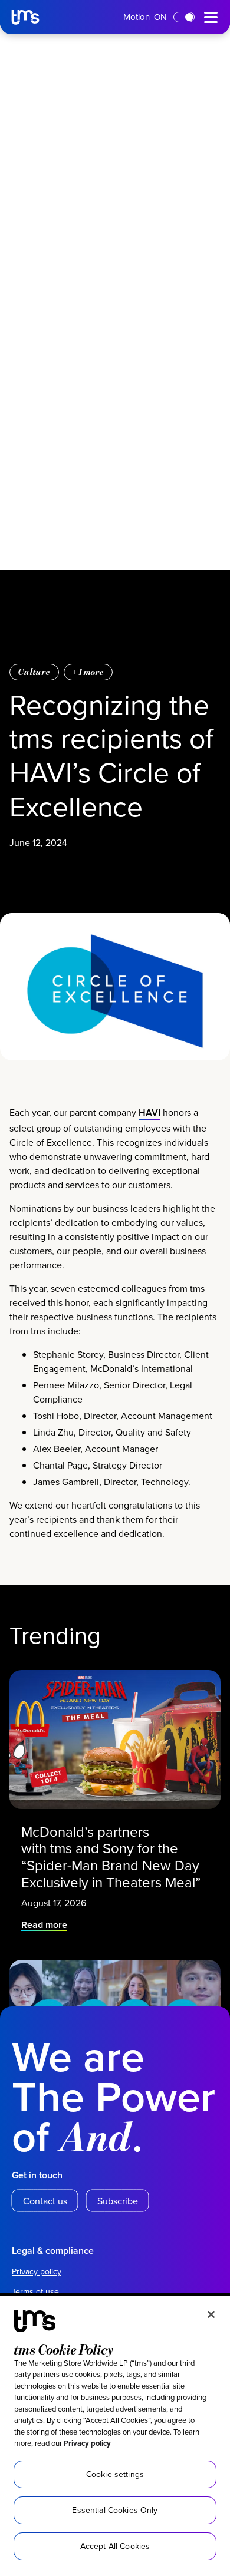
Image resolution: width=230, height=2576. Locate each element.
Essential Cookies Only (115, 2510)
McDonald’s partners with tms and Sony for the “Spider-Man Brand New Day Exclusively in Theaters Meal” (113, 1857)
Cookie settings (115, 2474)
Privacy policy (87, 2443)
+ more (88, 672)
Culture (34, 672)
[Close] (211, 2314)
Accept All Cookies (115, 2546)
